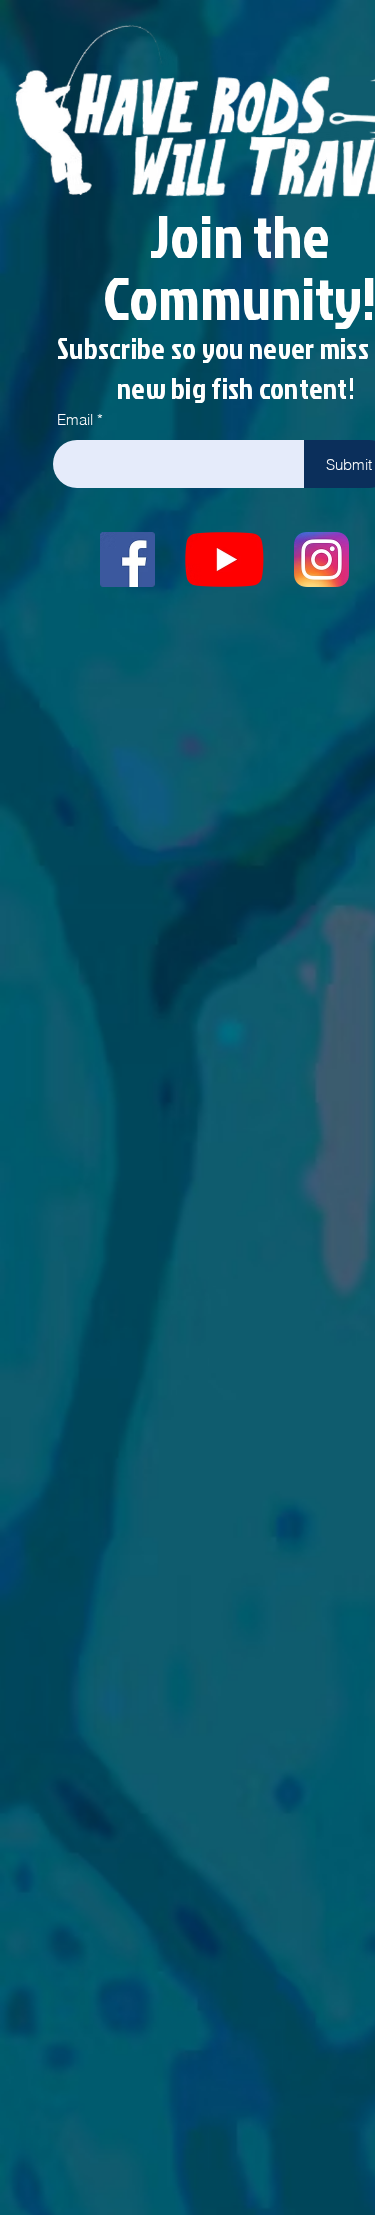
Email (75, 419)
